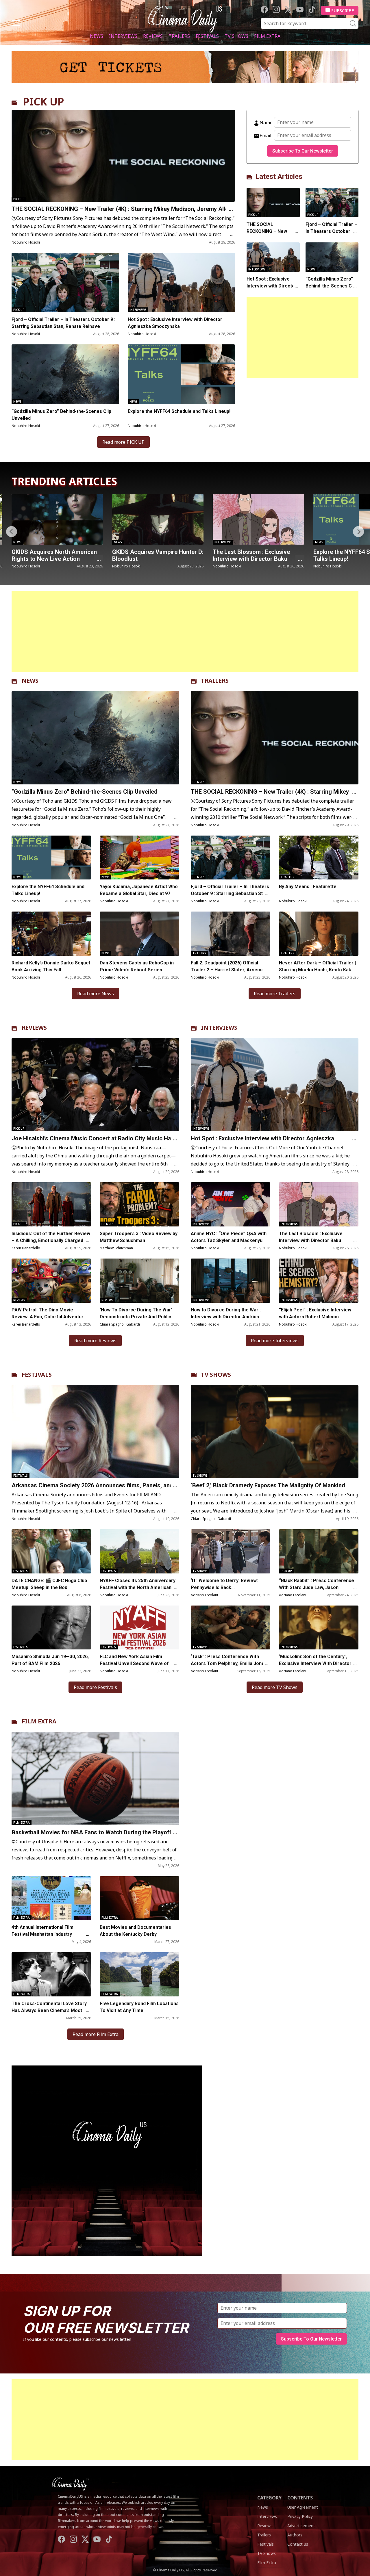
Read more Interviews (275, 1341)
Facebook (264, 9)
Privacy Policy (300, 2516)
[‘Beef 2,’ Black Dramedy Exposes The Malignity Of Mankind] (275, 1432)
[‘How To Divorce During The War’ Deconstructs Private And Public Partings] (139, 1281)
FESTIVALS (37, 1375)
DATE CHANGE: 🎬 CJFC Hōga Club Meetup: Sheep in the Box (49, 1584)
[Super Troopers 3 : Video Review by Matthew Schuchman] (139, 1204)
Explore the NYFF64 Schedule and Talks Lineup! (179, 411)
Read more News (96, 994)
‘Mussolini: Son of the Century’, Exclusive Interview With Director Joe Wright (315, 1663)
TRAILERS (215, 681)
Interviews (123, 36)
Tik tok (312, 9)
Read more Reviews (95, 1341)
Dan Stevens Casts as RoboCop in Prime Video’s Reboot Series (137, 966)
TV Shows (236, 36)
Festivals (207, 36)
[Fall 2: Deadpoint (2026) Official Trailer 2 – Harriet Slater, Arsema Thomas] (231, 934)
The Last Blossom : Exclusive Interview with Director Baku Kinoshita (50, 559)
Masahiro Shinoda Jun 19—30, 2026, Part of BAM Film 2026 (50, 1660)
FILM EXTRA (39, 1721)
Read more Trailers (275, 994)
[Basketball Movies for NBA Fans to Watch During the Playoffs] (95, 1778)
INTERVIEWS (219, 1028)
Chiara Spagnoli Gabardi (120, 1324)
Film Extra (267, 36)
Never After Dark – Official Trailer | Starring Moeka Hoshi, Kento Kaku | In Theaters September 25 (318, 970)
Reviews (153, 36)
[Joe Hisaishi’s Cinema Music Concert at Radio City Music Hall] (258, 519)
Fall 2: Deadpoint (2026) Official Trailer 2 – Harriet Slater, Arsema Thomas (227, 970)
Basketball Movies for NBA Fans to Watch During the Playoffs (93, 1832)
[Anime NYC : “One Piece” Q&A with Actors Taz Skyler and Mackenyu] (231, 1204)
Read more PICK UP (123, 442)
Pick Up (19, 199)
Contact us (298, 2544)
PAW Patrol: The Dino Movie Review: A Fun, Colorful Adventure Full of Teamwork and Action (49, 1317)
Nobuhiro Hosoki (26, 242)
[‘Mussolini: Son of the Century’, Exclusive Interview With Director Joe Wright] (319, 1628)
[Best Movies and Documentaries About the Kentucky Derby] (139, 1898)
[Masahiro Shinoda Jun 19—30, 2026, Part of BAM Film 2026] (51, 1628)
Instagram (276, 9)
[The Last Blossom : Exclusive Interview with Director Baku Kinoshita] (57, 519)
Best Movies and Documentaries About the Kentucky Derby (135, 1931)
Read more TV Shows (275, 1687)
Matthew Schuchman (116, 1248)
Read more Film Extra (96, 2034)
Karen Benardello (26, 1248)
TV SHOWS (216, 1375)
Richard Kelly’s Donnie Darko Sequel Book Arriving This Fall (51, 966)
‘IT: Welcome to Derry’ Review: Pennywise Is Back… (224, 1584)
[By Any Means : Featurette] (319, 858)
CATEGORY (269, 2498)
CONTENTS (300, 2498)
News (97, 36)
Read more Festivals (95, 1687)
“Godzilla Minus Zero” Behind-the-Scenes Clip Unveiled (61, 415)
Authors (295, 2535)
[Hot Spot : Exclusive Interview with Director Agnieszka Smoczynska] (182, 283)
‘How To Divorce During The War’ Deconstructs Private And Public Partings (136, 1317)
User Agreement (303, 2507)
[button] (358, 532)
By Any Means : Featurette (308, 887)
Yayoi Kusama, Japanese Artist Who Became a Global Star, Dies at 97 (139, 890)
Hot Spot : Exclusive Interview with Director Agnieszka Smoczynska (175, 323)
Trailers (179, 36)
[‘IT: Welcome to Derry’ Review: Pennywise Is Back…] (231, 1551)
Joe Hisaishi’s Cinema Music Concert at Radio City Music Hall (256, 555)
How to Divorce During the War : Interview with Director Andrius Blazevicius (226, 1317)
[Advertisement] (303, 337)
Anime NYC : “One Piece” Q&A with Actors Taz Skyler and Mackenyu (229, 1237)
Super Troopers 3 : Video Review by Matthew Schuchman (139, 1237)
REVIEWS (34, 1028)
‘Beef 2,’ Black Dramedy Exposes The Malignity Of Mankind (268, 1485)
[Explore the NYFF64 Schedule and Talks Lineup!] (182, 374)
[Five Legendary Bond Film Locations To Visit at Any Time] (139, 1974)
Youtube (300, 9)
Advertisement (301, 2526)
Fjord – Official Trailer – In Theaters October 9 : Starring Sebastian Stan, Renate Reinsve (63, 323)
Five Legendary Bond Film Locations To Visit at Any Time (139, 2007)
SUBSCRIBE (343, 10)
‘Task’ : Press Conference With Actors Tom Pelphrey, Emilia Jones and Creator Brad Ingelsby (229, 1663)
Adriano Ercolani (204, 1595)
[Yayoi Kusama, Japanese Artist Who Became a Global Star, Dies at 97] (139, 858)
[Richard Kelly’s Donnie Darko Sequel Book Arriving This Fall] (51, 934)
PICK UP (44, 102)
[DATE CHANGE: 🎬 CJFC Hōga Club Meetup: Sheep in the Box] (51, 1551)
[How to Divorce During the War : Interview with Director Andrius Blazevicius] (231, 1281)
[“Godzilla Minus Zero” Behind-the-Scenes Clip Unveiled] (65, 374)
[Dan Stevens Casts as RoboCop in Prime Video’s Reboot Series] (139, 934)
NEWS (30, 681)
